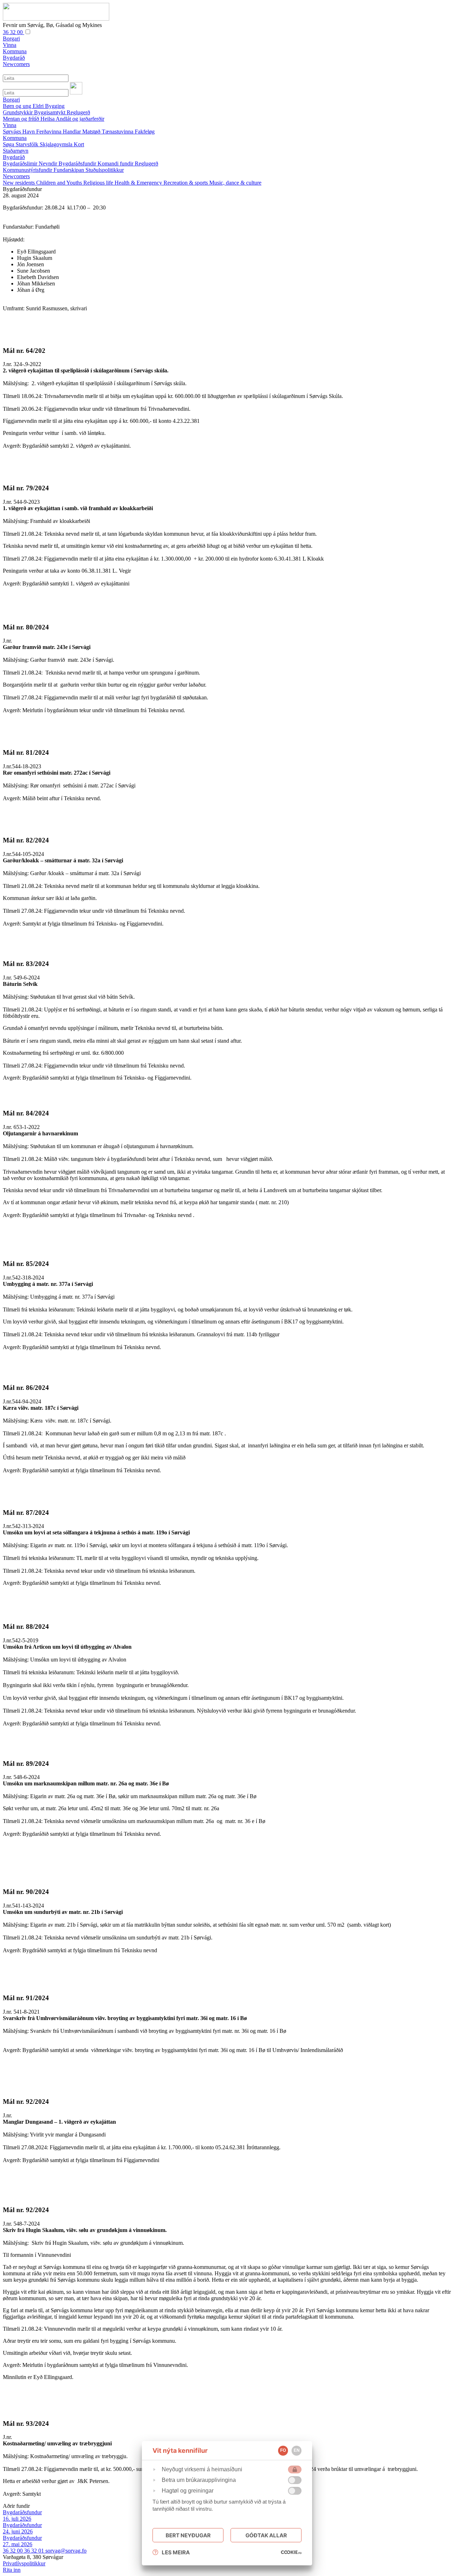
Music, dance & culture (235, 183)
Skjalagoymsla (57, 144)
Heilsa (48, 119)
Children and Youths (60, 183)
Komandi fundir (116, 163)
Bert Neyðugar (188, 2535)
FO (283, 2450)
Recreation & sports (186, 183)
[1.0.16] (291, 2552)
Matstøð (92, 132)
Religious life (99, 183)
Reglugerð (78, 112)
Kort (79, 144)
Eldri (39, 106)
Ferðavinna (49, 132)
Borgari (11, 100)
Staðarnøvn (16, 151)
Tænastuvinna (118, 132)
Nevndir (49, 163)
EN (297, 2450)
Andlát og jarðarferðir (80, 119)
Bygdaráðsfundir (78, 163)
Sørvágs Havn (20, 132)
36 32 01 (35, 2551)
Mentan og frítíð (22, 119)
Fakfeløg (145, 132)
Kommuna (15, 138)
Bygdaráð (14, 157)
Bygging (55, 106)
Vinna (10, 125)
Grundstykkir (18, 112)
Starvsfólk (28, 144)
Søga (9, 144)
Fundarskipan (70, 170)
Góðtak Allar (266, 2535)
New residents (20, 183)
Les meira (176, 2552)
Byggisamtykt (50, 112)
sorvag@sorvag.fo (66, 2551)
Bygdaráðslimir (21, 163)
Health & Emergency (139, 183)
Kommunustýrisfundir (28, 170)
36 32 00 (13, 32)
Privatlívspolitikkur (24, 2563)
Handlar (73, 132)
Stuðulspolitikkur (105, 170)
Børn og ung (18, 106)
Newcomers (16, 176)
